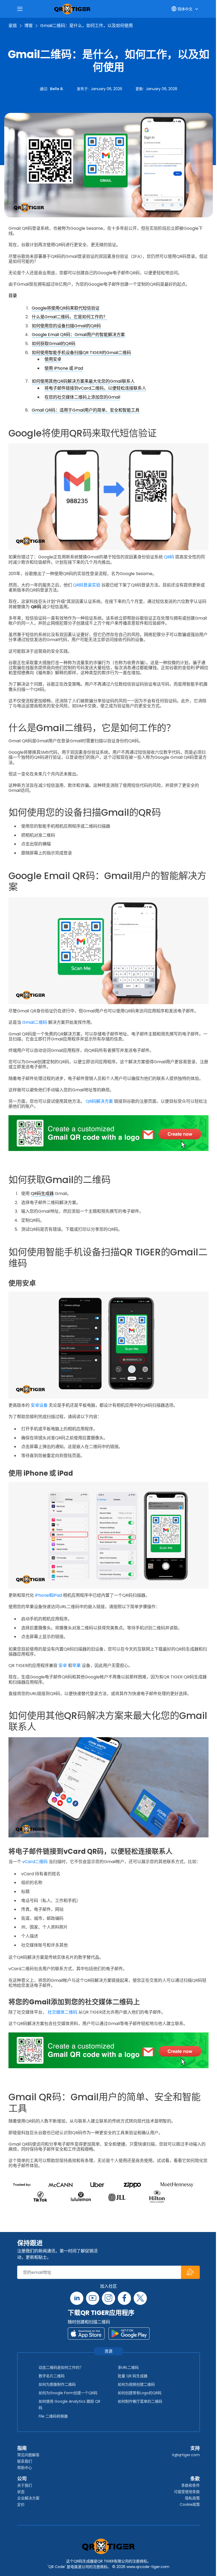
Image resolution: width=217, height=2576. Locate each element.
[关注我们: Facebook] (124, 2298)
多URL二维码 (128, 2367)
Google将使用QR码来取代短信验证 (66, 308)
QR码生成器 (42, 1194)
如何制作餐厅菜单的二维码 (140, 2401)
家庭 (13, 26)
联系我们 (25, 2461)
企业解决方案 (28, 2498)
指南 (22, 2448)
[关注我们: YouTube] (93, 2298)
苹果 (76, 1666)
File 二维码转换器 (53, 2416)
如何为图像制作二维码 (57, 2384)
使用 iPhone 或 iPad (64, 368)
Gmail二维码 (35, 1022)
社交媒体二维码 (62, 2012)
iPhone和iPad (48, 1595)
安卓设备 (39, 1405)
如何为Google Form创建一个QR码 (68, 2393)
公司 (22, 2479)
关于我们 (25, 2485)
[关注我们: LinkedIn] (77, 2298)
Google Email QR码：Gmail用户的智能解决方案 (78, 335)
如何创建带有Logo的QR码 (140, 2393)
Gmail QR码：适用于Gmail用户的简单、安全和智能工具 (86, 410)
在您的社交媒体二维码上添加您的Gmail (82, 397)
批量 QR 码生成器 (133, 2376)
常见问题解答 (28, 2455)
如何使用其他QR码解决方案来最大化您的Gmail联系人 (83, 381)
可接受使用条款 (187, 2492)
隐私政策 (192, 2498)
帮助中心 (25, 2468)
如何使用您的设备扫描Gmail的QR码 (66, 326)
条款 (195, 2479)
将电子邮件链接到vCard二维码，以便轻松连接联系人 (95, 388)
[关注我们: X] (140, 2298)
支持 (195, 2448)
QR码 (169, 557)
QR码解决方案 (99, 1101)
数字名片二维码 (52, 2376)
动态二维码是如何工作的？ (61, 2367)
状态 (21, 2492)
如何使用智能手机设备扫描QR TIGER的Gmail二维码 (81, 353)
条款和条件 (191, 2485)
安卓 (63, 1666)
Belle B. (57, 89)
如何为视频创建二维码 (136, 2384)
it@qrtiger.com (186, 2455)
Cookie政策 (190, 2504)
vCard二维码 (35, 1862)
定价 (21, 2504)
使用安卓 (53, 359)
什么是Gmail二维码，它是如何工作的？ (70, 317)
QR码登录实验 (87, 585)
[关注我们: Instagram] (108, 2298)
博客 (29, 26)
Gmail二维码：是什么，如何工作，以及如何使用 (87, 26)
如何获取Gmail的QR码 (54, 344)
